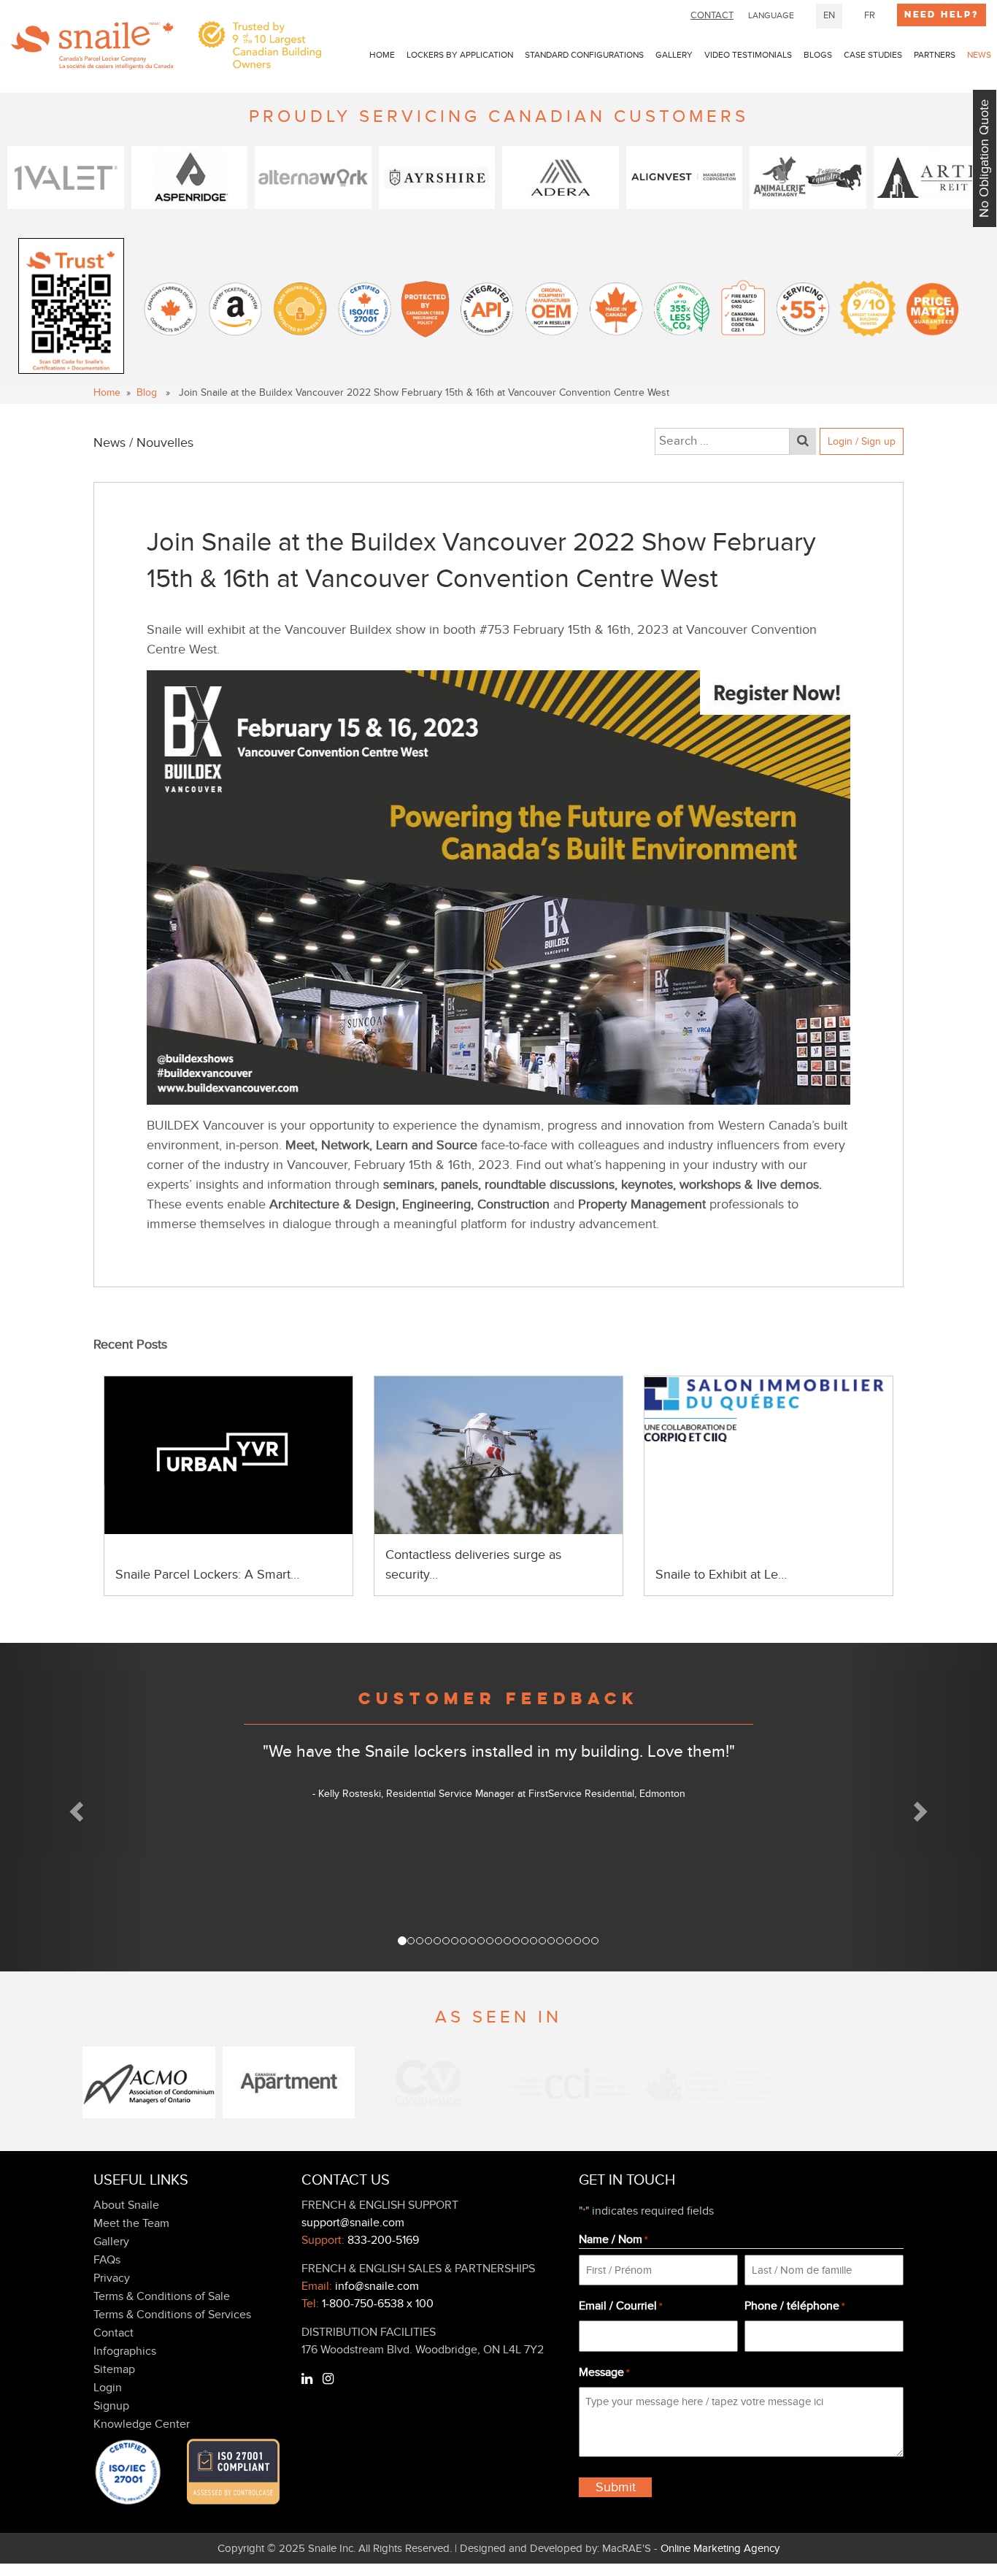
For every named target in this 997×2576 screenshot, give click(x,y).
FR (870, 15)
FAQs (107, 2260)
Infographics (125, 2351)
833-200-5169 (383, 2240)
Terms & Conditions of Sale (162, 2296)
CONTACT (712, 15)
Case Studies (873, 55)
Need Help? (942, 15)
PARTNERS (935, 55)
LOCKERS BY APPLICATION (460, 55)
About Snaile (126, 2205)
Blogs (818, 55)
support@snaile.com (353, 2223)
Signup (111, 2406)
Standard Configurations (584, 55)
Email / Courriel (620, 2306)
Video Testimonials (748, 55)
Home (382, 55)
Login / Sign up (862, 441)
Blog (147, 392)
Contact (113, 2333)
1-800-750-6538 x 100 (378, 2304)
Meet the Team (131, 2223)
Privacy (112, 2278)
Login (108, 2388)
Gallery (674, 55)
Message (604, 2372)
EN (829, 15)
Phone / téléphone (794, 2306)
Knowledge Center (142, 2424)
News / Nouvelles (143, 443)
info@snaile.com (377, 2286)
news (979, 55)
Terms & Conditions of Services (172, 2315)
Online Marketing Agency (720, 2548)
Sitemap (114, 2369)
